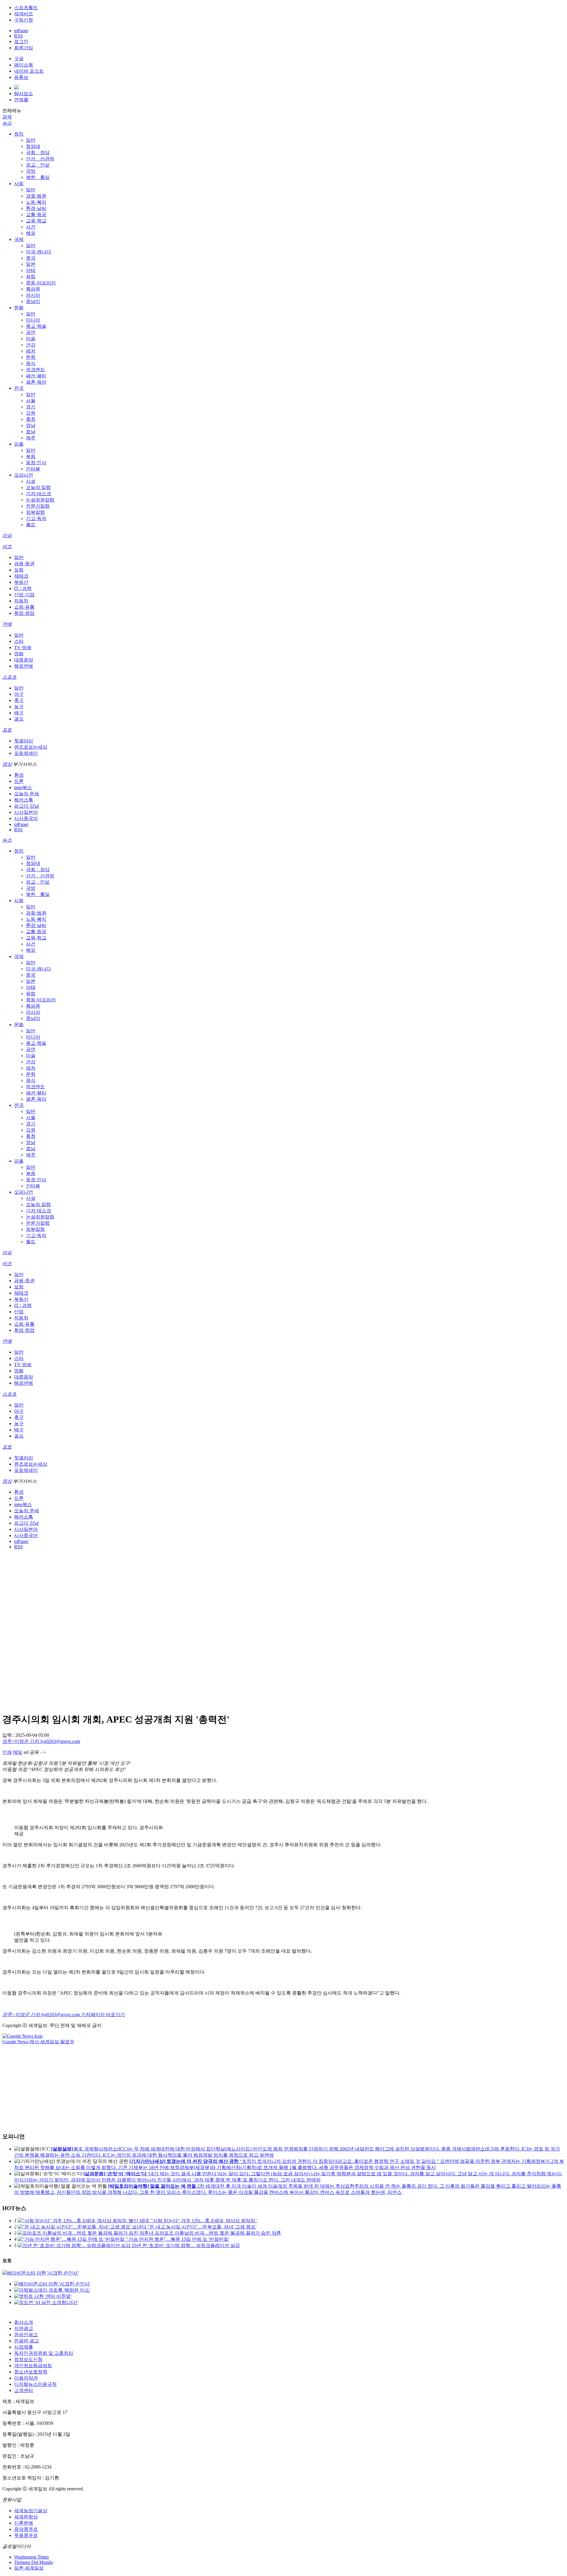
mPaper (21, 31)
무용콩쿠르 (26, 2535)
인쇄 (7, 1752)
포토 (7, 730)
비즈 (7, 546)
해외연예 (24, 666)
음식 (31, 363)
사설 (31, 481)
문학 (31, 357)
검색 (7, 117)
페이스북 (24, 65)
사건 (31, 227)
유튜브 (21, 77)
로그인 (21, 41)
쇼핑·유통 (24, 607)
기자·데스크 (39, 494)
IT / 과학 (23, 588)
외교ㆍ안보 (38, 165)
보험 (19, 570)
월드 (31, 525)
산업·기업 (24, 595)
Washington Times (31, 2557)
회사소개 (24, 2322)
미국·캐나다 (39, 252)
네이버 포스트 (29, 71)
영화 (19, 654)
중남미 (33, 301)
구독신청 (24, 20)
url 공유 (31, 1752)
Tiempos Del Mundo (34, 2562)
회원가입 (24, 48)
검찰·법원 (36, 196)
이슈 (7, 536)
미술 (31, 339)
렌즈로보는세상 (31, 747)
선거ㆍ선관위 (40, 159)
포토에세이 (26, 753)
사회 (19, 184)
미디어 (33, 320)
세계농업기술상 (31, 2511)
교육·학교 (36, 221)
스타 (19, 641)
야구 (19, 694)
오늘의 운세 (27, 794)
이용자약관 (26, 2378)
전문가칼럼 (38, 506)
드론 (19, 781)
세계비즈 (24, 14)
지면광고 (24, 2328)
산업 (19, 1312)
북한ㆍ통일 (38, 177)
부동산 (21, 582)
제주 (31, 438)
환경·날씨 (36, 208)
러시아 (33, 295)
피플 (19, 444)
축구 (19, 700)
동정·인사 (36, 463)
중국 (31, 258)
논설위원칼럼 (40, 500)
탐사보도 (24, 93)
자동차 (21, 601)
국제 (19, 239)
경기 (31, 407)
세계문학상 (26, 2517)
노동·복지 (36, 202)
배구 (19, 713)
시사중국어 (26, 818)
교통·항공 (36, 215)
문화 (19, 308)
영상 (7, 764)
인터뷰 (33, 469)
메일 (18, 1752)
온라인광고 (26, 2335)
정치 (19, 134)
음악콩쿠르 (26, 2529)
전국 (19, 388)
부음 (31, 456)
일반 (31, 140)
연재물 (21, 100)
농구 (19, 707)
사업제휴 (24, 2347)
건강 (31, 345)
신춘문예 (24, 2523)
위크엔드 (35, 370)
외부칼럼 (35, 512)
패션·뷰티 (36, 376)
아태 (31, 270)
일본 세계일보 (29, 2568)
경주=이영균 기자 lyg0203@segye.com (41, 1741)
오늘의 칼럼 (38, 487)
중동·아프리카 (41, 283)
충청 (31, 419)
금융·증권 (24, 564)
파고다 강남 (27, 806)
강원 (31, 413)
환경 (19, 775)
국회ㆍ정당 (38, 153)
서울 (31, 401)
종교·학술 (36, 326)
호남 (31, 432)
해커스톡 (24, 800)
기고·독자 (36, 518)
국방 (31, 171)
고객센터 (24, 2390)
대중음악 (24, 660)
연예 (7, 624)
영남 (31, 425)
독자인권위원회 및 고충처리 (44, 2353)
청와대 (33, 146)
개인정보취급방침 (33, 2366)
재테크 (21, 576)
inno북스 (23, 787)
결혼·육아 (36, 382)
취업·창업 (24, 613)
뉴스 (7, 123)
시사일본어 (26, 812)
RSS (18, 36)
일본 (31, 264)
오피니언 (24, 475)
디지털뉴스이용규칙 (35, 2384)
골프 (19, 719)
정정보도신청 (28, 2359)
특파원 (33, 289)
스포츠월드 (26, 8)
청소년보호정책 (31, 2372)
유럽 (31, 277)
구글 (19, 59)
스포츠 (9, 677)
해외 (31, 233)
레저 (31, 351)
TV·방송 (23, 647)
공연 (31, 332)
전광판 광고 (27, 2341)
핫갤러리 (24, 741)
